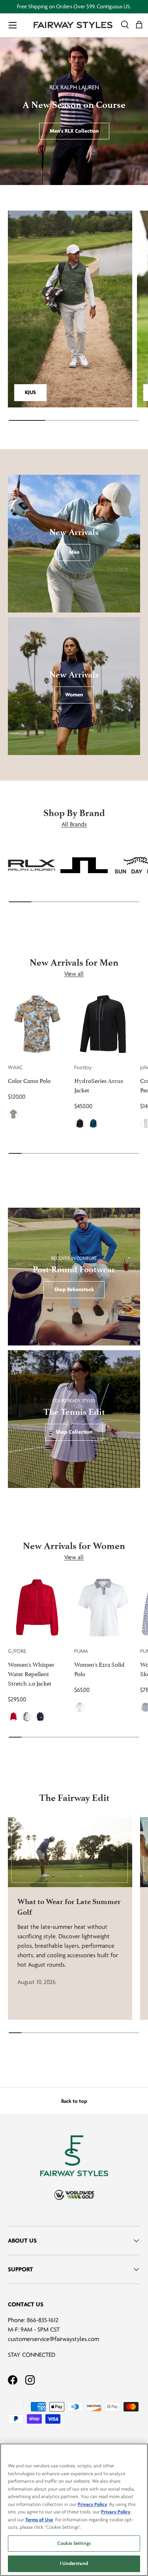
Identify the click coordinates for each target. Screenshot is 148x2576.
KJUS (30, 392)
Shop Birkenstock (74, 1289)
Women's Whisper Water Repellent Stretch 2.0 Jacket (31, 1673)
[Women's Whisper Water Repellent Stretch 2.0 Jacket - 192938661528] (37, 1608)
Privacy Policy (92, 2504)
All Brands (74, 824)
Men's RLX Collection (74, 131)
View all (74, 974)
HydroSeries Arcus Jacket (99, 1085)
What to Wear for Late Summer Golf (69, 1907)
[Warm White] (80, 1707)
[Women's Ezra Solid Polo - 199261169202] (103, 1608)
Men (74, 552)
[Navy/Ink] (93, 1123)
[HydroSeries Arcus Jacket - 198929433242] (103, 1024)
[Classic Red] (13, 1717)
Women (74, 695)
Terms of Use (39, 2520)
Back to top (74, 2101)
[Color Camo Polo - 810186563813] (37, 1024)
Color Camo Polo (29, 1080)
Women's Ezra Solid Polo (99, 1668)
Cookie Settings (74, 2543)
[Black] (80, 1123)
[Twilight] (40, 1717)
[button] (139, 25)
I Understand (74, 2563)
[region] (74, 2510)
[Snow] (27, 1717)
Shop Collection (74, 1432)
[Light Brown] (13, 1114)
